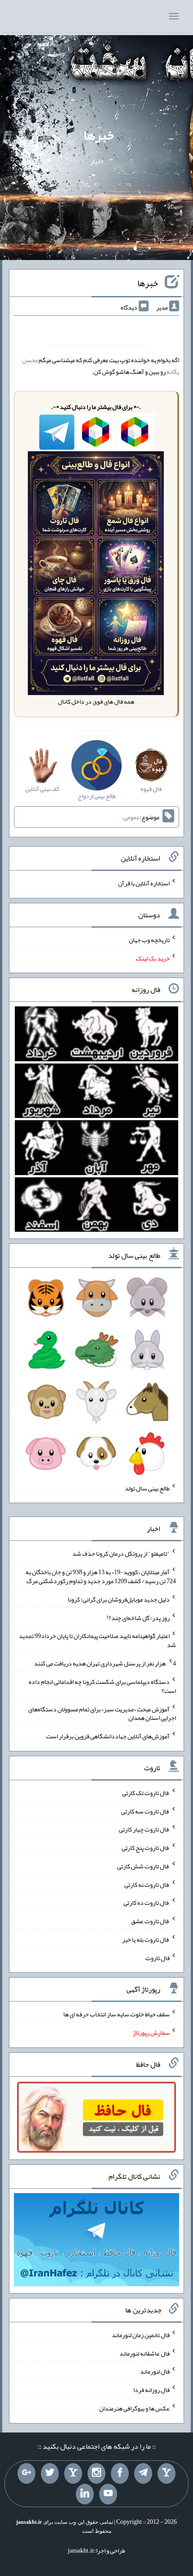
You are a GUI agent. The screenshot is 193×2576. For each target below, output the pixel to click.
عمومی (132, 817)
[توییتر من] (50, 2473)
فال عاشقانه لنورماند (145, 2353)
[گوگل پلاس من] (26, 2473)
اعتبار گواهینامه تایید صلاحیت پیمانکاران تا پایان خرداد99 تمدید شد (97, 1640)
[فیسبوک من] (120, 2473)
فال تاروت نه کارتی (147, 1884)
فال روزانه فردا (151, 2390)
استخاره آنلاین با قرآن (144, 883)
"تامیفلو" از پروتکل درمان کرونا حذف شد (121, 1553)
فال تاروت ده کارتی (147, 1903)
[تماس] (73, 2473)
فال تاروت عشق (150, 1921)
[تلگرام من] (143, 2473)
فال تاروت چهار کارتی (144, 1829)
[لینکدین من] (85, 2494)
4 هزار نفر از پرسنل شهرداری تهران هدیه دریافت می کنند (105, 1663)
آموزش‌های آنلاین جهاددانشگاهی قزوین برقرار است (108, 1736)
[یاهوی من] (167, 2473)
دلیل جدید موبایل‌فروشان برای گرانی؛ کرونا (119, 1599)
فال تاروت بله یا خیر (146, 1939)
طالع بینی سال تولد (147, 1488)
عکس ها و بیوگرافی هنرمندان (134, 2408)
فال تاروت (158, 1957)
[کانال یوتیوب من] (108, 2494)
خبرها (99, 135)
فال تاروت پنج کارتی (146, 1848)
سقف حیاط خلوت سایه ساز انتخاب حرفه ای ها (116, 2014)
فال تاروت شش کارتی (143, 1866)
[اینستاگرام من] (96, 2473)
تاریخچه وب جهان (149, 940)
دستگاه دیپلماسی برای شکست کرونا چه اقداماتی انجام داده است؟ (102, 1686)
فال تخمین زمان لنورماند (141, 2335)
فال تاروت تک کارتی (146, 1793)
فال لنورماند (155, 2371)
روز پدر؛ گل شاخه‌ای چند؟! (138, 1617)
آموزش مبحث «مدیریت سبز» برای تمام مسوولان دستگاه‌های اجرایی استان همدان (102, 1713)
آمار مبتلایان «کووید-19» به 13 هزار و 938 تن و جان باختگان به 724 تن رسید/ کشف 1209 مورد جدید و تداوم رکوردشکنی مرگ (101, 1576)
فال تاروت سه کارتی (145, 1811)
